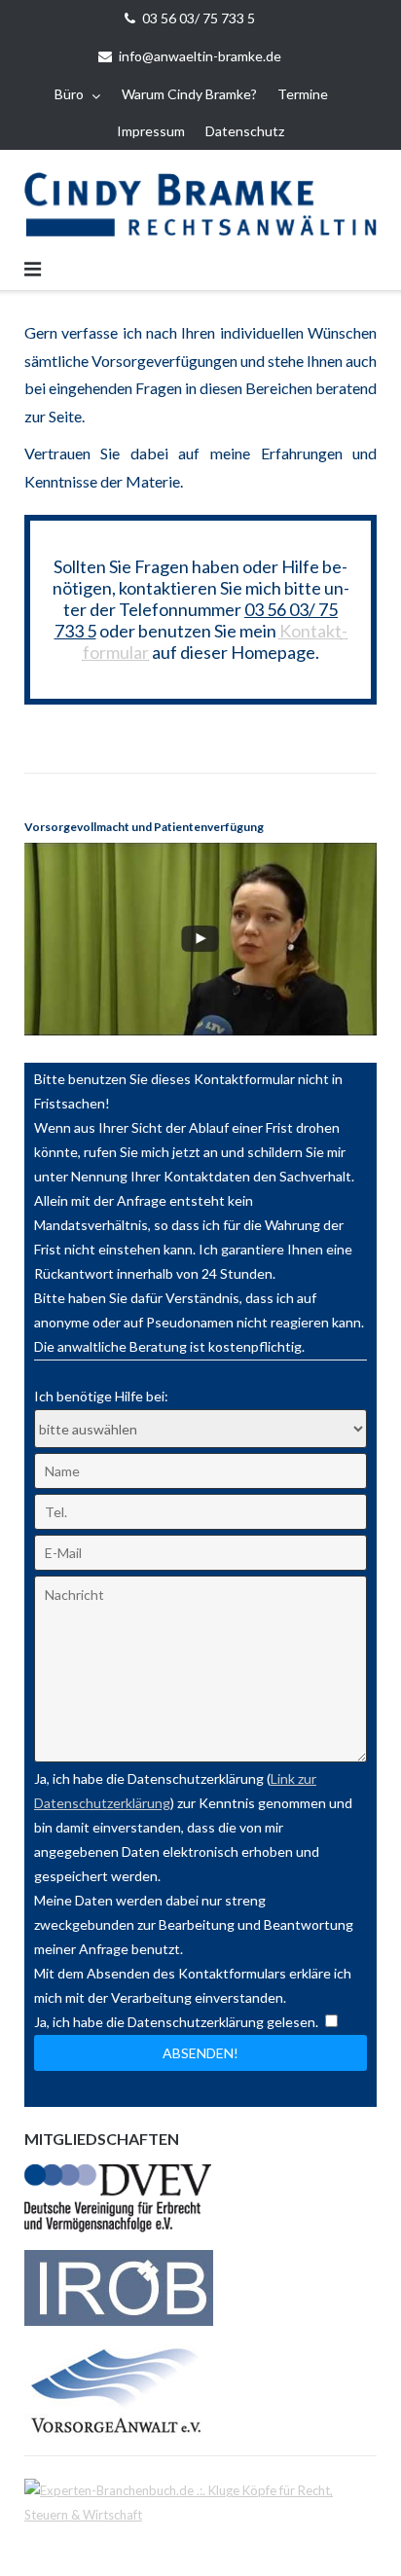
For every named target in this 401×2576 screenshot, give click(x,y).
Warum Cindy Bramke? (189, 94)
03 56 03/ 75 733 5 (199, 18)
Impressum (151, 131)
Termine (303, 94)
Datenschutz (245, 131)
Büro (69, 94)
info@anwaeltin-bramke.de (200, 56)
